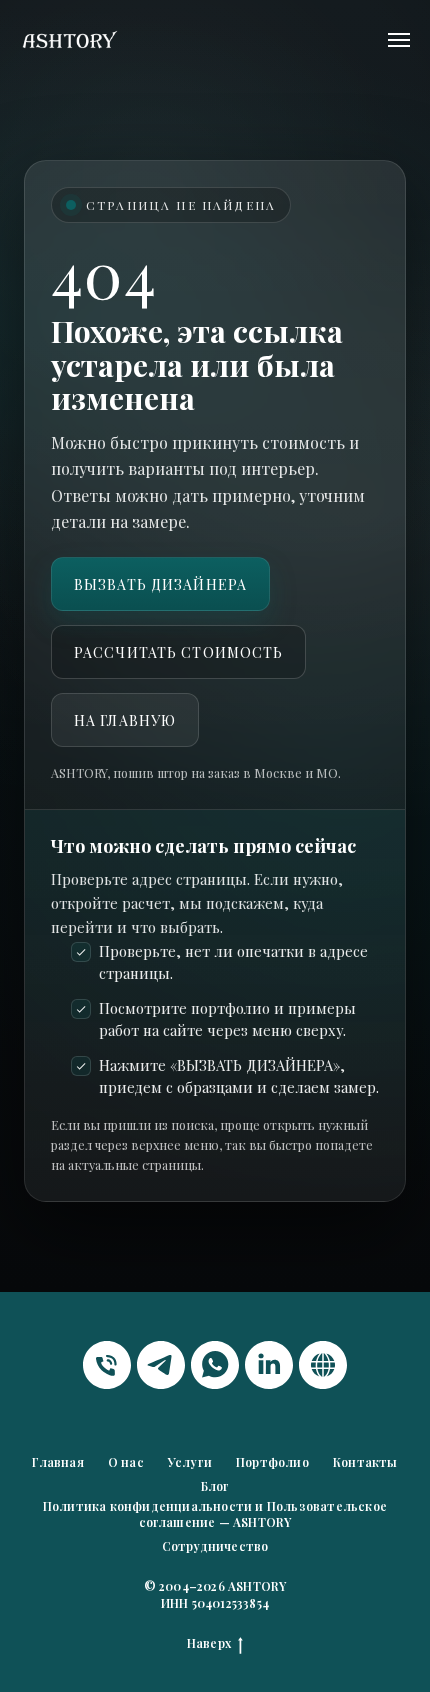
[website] (323, 1365)
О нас (126, 1462)
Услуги (190, 1462)
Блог (215, 1486)
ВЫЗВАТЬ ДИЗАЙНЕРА (160, 584)
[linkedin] (269, 1365)
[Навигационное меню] (399, 40)
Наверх (209, 1643)
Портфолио (272, 1462)
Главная (57, 1462)
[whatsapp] (215, 1365)
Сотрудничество (215, 1546)
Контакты (365, 1462)
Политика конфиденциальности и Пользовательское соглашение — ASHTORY (215, 1514)
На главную (125, 720)
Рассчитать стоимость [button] (178, 652)
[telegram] (161, 1365)
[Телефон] (107, 1365)
